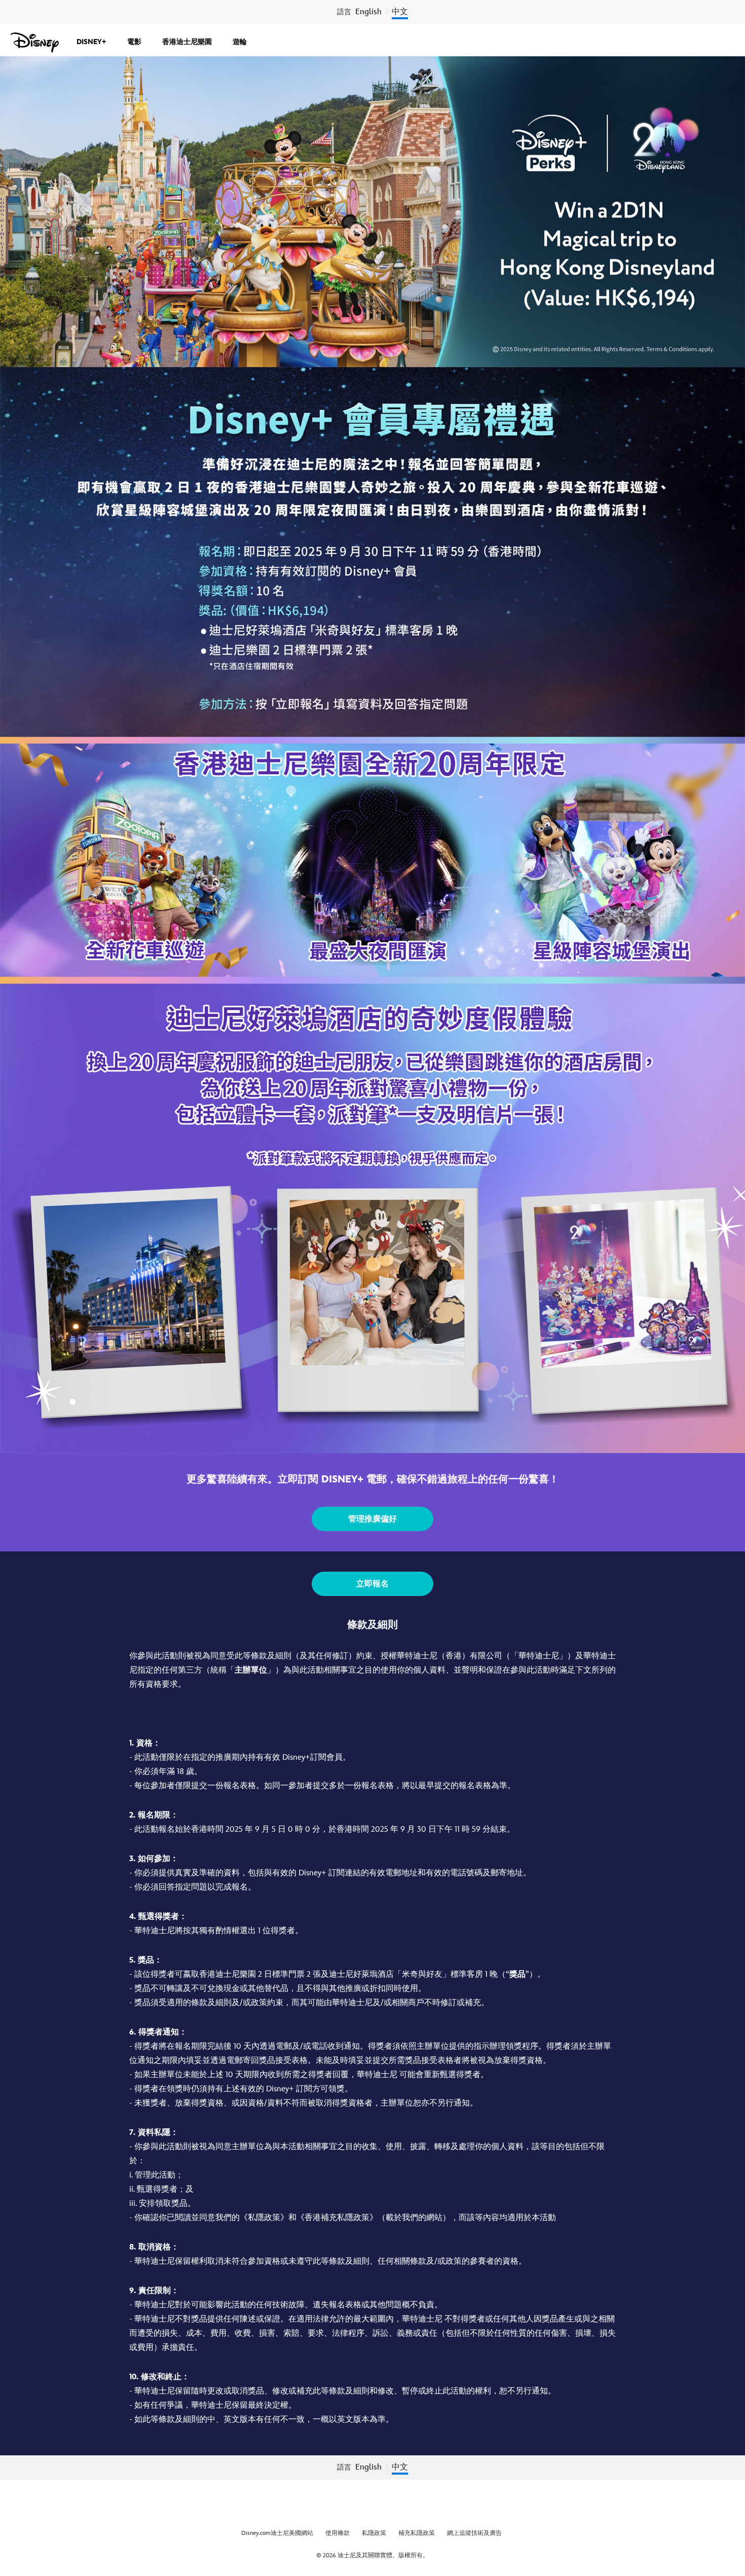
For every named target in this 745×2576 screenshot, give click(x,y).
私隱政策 (374, 2533)
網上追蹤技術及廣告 (474, 2533)
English (368, 12)
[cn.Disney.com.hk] (35, 43)
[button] (372, 1519)
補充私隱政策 (417, 2533)
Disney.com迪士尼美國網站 (277, 2533)
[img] (737, 8)
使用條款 (338, 2533)
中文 (400, 12)
